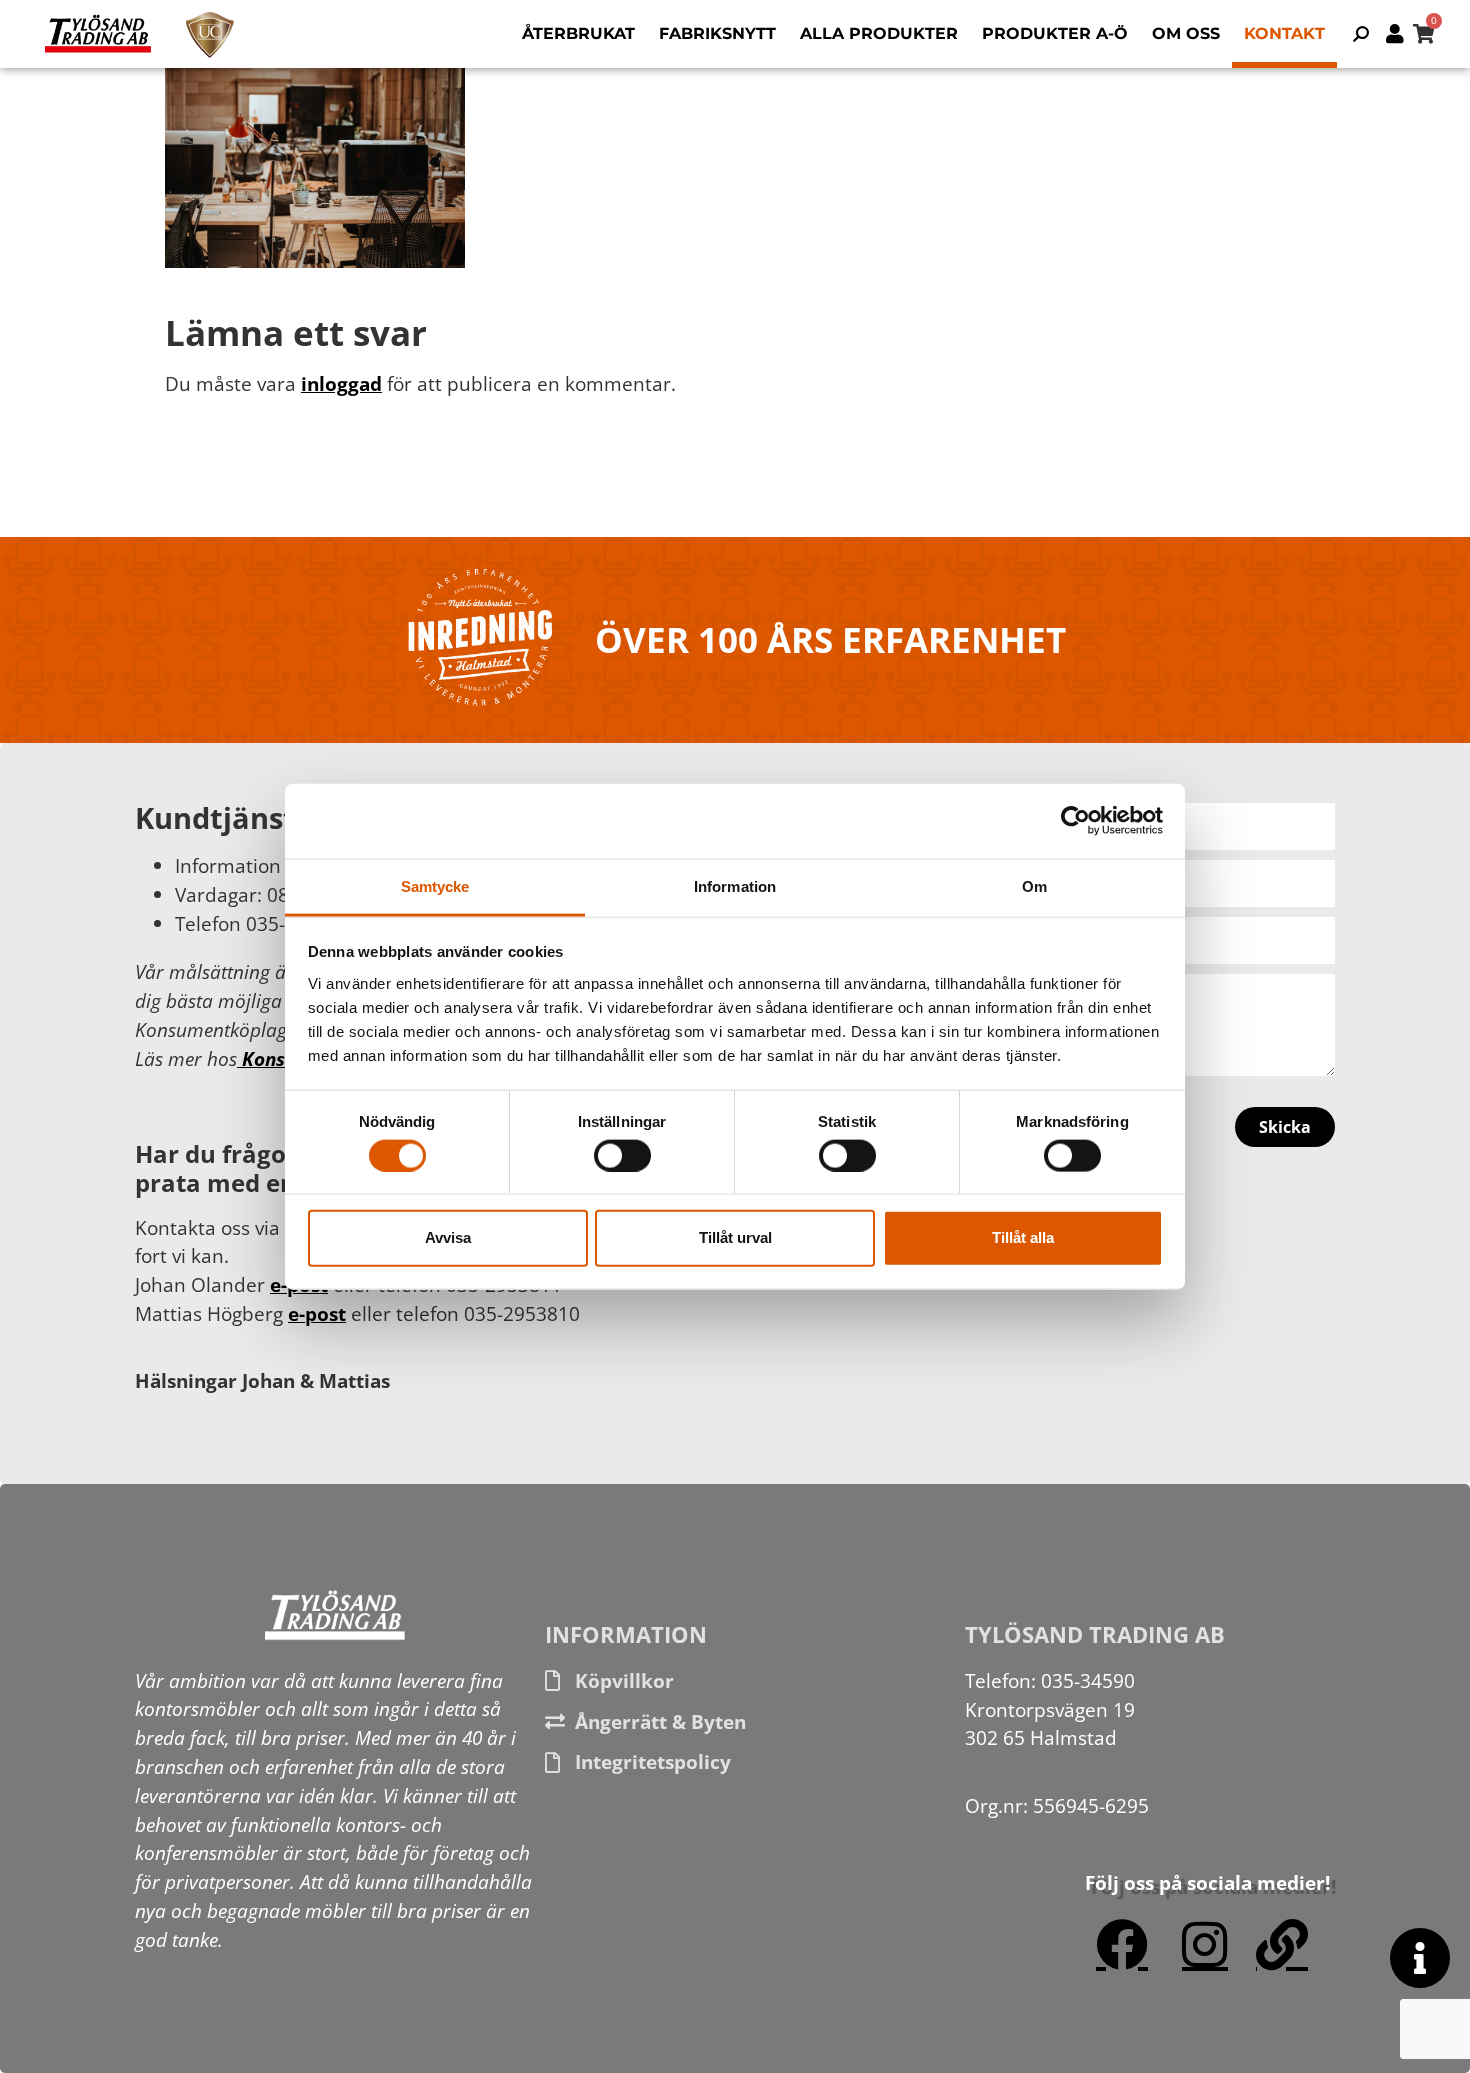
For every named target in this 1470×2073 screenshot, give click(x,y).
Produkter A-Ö (1055, 33)
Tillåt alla (1023, 1237)
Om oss (1186, 33)
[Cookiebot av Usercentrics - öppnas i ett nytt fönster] (1075, 821)
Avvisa (448, 1237)
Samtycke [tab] (435, 885)
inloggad (341, 383)
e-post (317, 1313)
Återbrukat (578, 33)
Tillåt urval (735, 1237)
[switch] (622, 1155)
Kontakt (1284, 33)
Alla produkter (879, 33)
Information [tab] (735, 885)
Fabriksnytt (717, 33)
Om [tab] (1034, 885)
